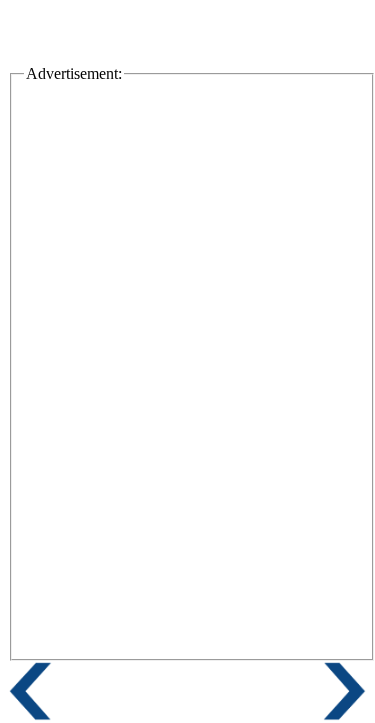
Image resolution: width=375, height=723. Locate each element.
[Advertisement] (192, 229)
